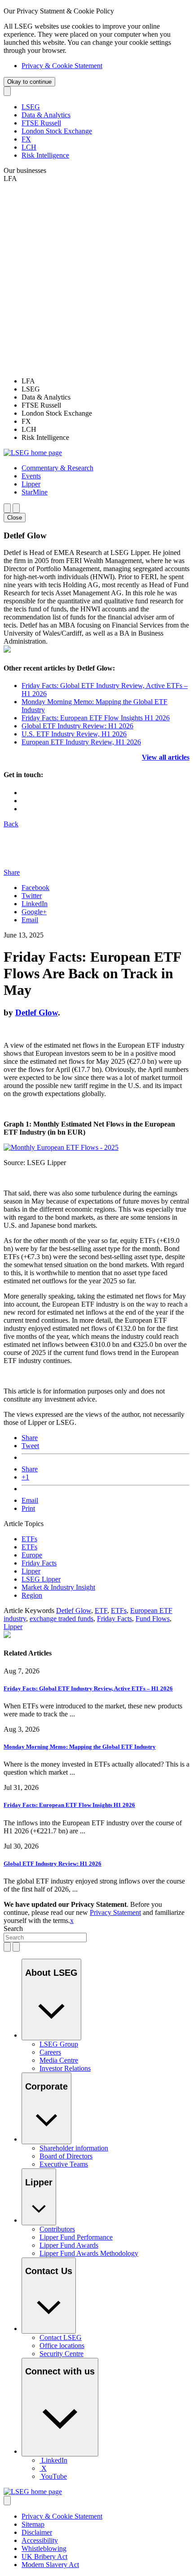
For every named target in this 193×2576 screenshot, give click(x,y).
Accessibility (40, 2540)
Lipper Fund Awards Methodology (89, 2253)
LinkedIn (35, 904)
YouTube (54, 2476)
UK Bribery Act (44, 2557)
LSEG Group (59, 2044)
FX (26, 139)
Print (28, 1508)
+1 (25, 1477)
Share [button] (12, 872)
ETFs (29, 1539)
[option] (105, 381)
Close (15, 518)
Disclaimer (37, 2532)
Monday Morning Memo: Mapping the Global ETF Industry (80, 1747)
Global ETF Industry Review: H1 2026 (77, 726)
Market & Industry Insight (58, 1587)
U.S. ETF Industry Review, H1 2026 (74, 734)
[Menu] (16, 508)
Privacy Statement (115, 1912)
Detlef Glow (37, 1013)
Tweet (30, 1446)
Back (11, 824)
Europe (32, 1555)
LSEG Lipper (41, 1579)
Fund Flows (153, 1619)
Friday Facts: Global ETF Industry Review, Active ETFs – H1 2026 (88, 1688)
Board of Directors (66, 2156)
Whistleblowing (44, 2548)
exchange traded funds (61, 1619)
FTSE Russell (41, 123)
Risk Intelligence (45, 155)
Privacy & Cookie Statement (62, 66)
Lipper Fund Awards (69, 2245)
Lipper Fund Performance (76, 2237)
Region (32, 1595)
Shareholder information (74, 2148)
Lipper (31, 1571)
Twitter (32, 896)
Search (13, 1929)
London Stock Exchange (57, 131)
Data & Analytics (46, 115)
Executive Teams (64, 2164)
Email (30, 920)
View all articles (166, 757)
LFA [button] (10, 178)
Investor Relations (65, 2068)
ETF (101, 1611)
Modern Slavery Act (50, 2565)
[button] (57, 468)
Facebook (35, 888)
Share (30, 1438)
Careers (50, 2052)
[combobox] (45, 1937)
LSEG (31, 107)
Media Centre (59, 2060)
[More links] (7, 2501)
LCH (29, 147)
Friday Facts (39, 1563)
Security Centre (61, 2354)
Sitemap (33, 2524)
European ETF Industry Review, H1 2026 (81, 742)
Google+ (34, 912)
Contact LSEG (61, 2337)
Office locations (62, 2346)
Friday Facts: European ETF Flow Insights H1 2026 (96, 718)
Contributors (57, 2229)
